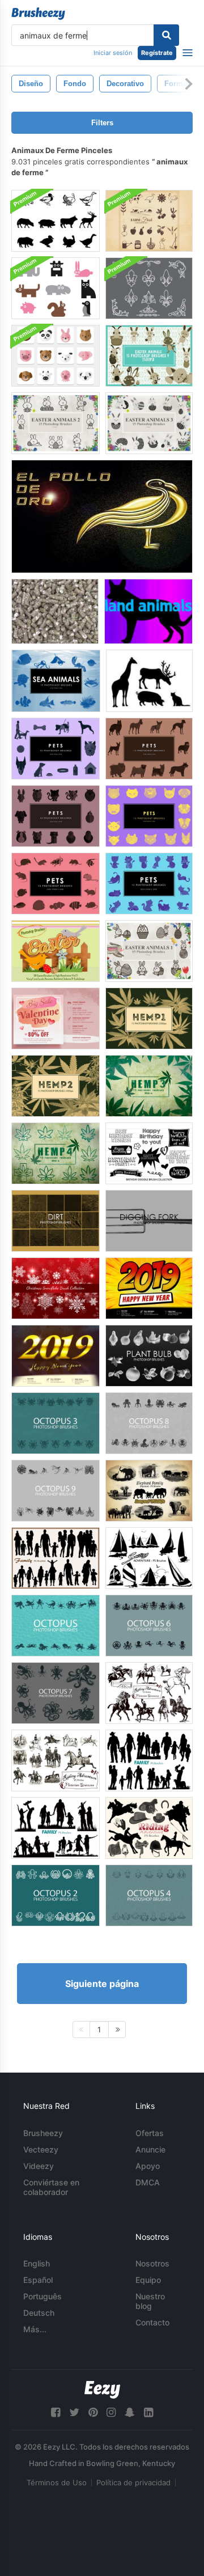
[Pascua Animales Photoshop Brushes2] (56, 423)
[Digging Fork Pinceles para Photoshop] (149, 1221)
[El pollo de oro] (102, 516)
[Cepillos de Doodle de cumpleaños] (149, 1153)
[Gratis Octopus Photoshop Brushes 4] (149, 1895)
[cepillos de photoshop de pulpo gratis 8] (149, 1423)
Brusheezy (43, 2133)
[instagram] (111, 2412)
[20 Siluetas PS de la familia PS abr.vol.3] (56, 1558)
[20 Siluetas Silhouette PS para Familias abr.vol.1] (149, 1761)
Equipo (148, 2280)
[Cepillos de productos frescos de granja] (149, 221)
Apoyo (148, 2166)
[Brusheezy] (38, 14)
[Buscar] (166, 35)
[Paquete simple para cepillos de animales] (56, 288)
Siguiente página (102, 1984)
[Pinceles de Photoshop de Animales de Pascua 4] (149, 356)
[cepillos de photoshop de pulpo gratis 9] (56, 1491)
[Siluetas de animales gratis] (149, 681)
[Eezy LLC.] (102, 2390)
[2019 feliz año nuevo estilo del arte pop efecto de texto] (149, 1288)
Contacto (152, 2322)
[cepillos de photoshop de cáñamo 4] (56, 1153)
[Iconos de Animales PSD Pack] (56, 356)
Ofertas (150, 2133)
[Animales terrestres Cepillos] (148, 611)
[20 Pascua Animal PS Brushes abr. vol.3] (56, 951)
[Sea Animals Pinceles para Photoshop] (56, 681)
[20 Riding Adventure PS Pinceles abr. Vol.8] (149, 1828)
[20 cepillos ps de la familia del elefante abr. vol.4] (149, 1491)
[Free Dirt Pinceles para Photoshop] (56, 1221)
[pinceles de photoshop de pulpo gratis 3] (56, 1423)
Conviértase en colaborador (51, 2187)
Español (38, 2280)
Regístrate (157, 53)
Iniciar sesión (113, 53)
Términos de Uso (57, 2482)
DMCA (148, 2182)
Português (42, 2296)
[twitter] (74, 2412)
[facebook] (56, 2412)
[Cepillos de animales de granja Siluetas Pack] (56, 221)
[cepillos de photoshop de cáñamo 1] (149, 1018)
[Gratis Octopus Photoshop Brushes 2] (56, 1895)
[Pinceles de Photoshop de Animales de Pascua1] (149, 951)
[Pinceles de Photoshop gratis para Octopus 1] (56, 1626)
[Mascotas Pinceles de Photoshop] (56, 749)
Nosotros (152, 2263)
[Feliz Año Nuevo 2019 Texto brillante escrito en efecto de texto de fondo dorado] (56, 1356)
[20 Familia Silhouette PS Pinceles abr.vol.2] (56, 1828)
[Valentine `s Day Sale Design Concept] (56, 1018)
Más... (35, 2329)
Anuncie (150, 2149)
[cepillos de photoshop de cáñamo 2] (56, 1086)
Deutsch (39, 2313)
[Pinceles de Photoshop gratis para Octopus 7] (56, 1693)
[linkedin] (148, 2412)
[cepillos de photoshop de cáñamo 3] (149, 1086)
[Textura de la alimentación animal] (55, 611)
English (37, 2263)
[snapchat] (130, 2412)
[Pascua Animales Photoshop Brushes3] (149, 423)
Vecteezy (41, 2149)
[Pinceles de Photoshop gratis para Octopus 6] (149, 1626)
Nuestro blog (150, 2301)
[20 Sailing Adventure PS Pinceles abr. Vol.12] (149, 1558)
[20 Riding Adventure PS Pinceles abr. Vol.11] (149, 1693)
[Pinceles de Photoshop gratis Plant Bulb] (149, 1356)
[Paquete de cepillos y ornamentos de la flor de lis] (149, 288)
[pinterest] (93, 2412)
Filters (102, 123)
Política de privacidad (133, 2482)
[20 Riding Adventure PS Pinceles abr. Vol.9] (56, 1761)
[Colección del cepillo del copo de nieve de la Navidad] (56, 1288)
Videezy (39, 2166)
